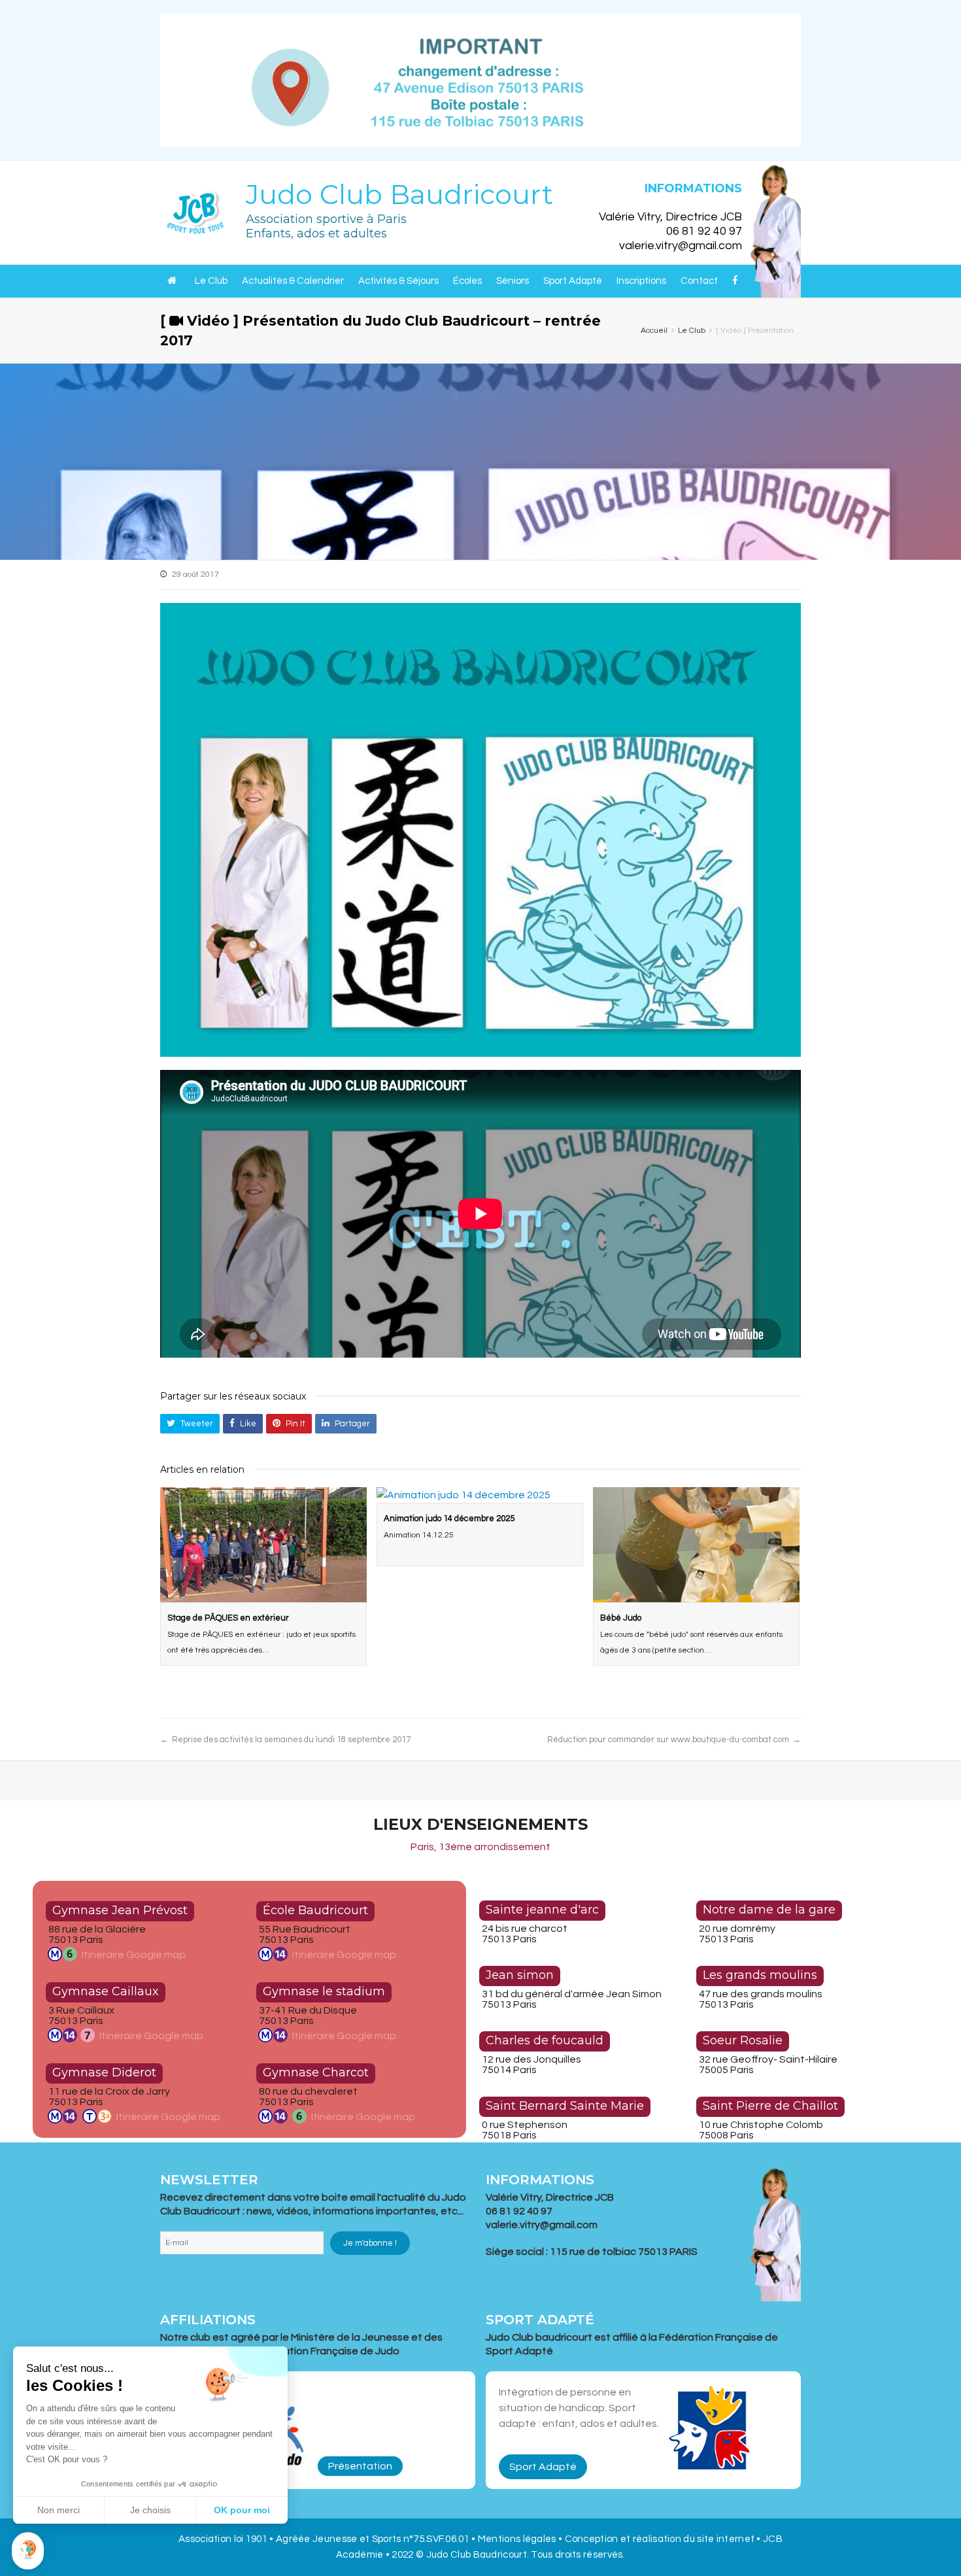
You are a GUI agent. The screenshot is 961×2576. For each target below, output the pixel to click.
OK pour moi (242, 2510)
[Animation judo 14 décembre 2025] (480, 1495)
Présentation (360, 2466)
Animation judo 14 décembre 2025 (449, 1519)
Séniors (513, 281)
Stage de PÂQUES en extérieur (228, 1618)
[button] (28, 2551)
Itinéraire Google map (134, 1955)
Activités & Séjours (398, 281)
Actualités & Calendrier (293, 281)
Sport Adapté (573, 281)
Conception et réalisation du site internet (661, 2539)
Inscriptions (641, 281)
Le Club (211, 281)
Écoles (467, 281)
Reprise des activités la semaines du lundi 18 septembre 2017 (291, 1740)
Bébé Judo (621, 1618)
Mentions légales (517, 2539)
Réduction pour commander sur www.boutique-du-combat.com (668, 1740)
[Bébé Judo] (696, 1545)
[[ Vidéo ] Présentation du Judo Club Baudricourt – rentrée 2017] (480, 830)
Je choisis (150, 2510)
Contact (699, 281)
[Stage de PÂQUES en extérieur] (263, 1545)
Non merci (59, 2510)
